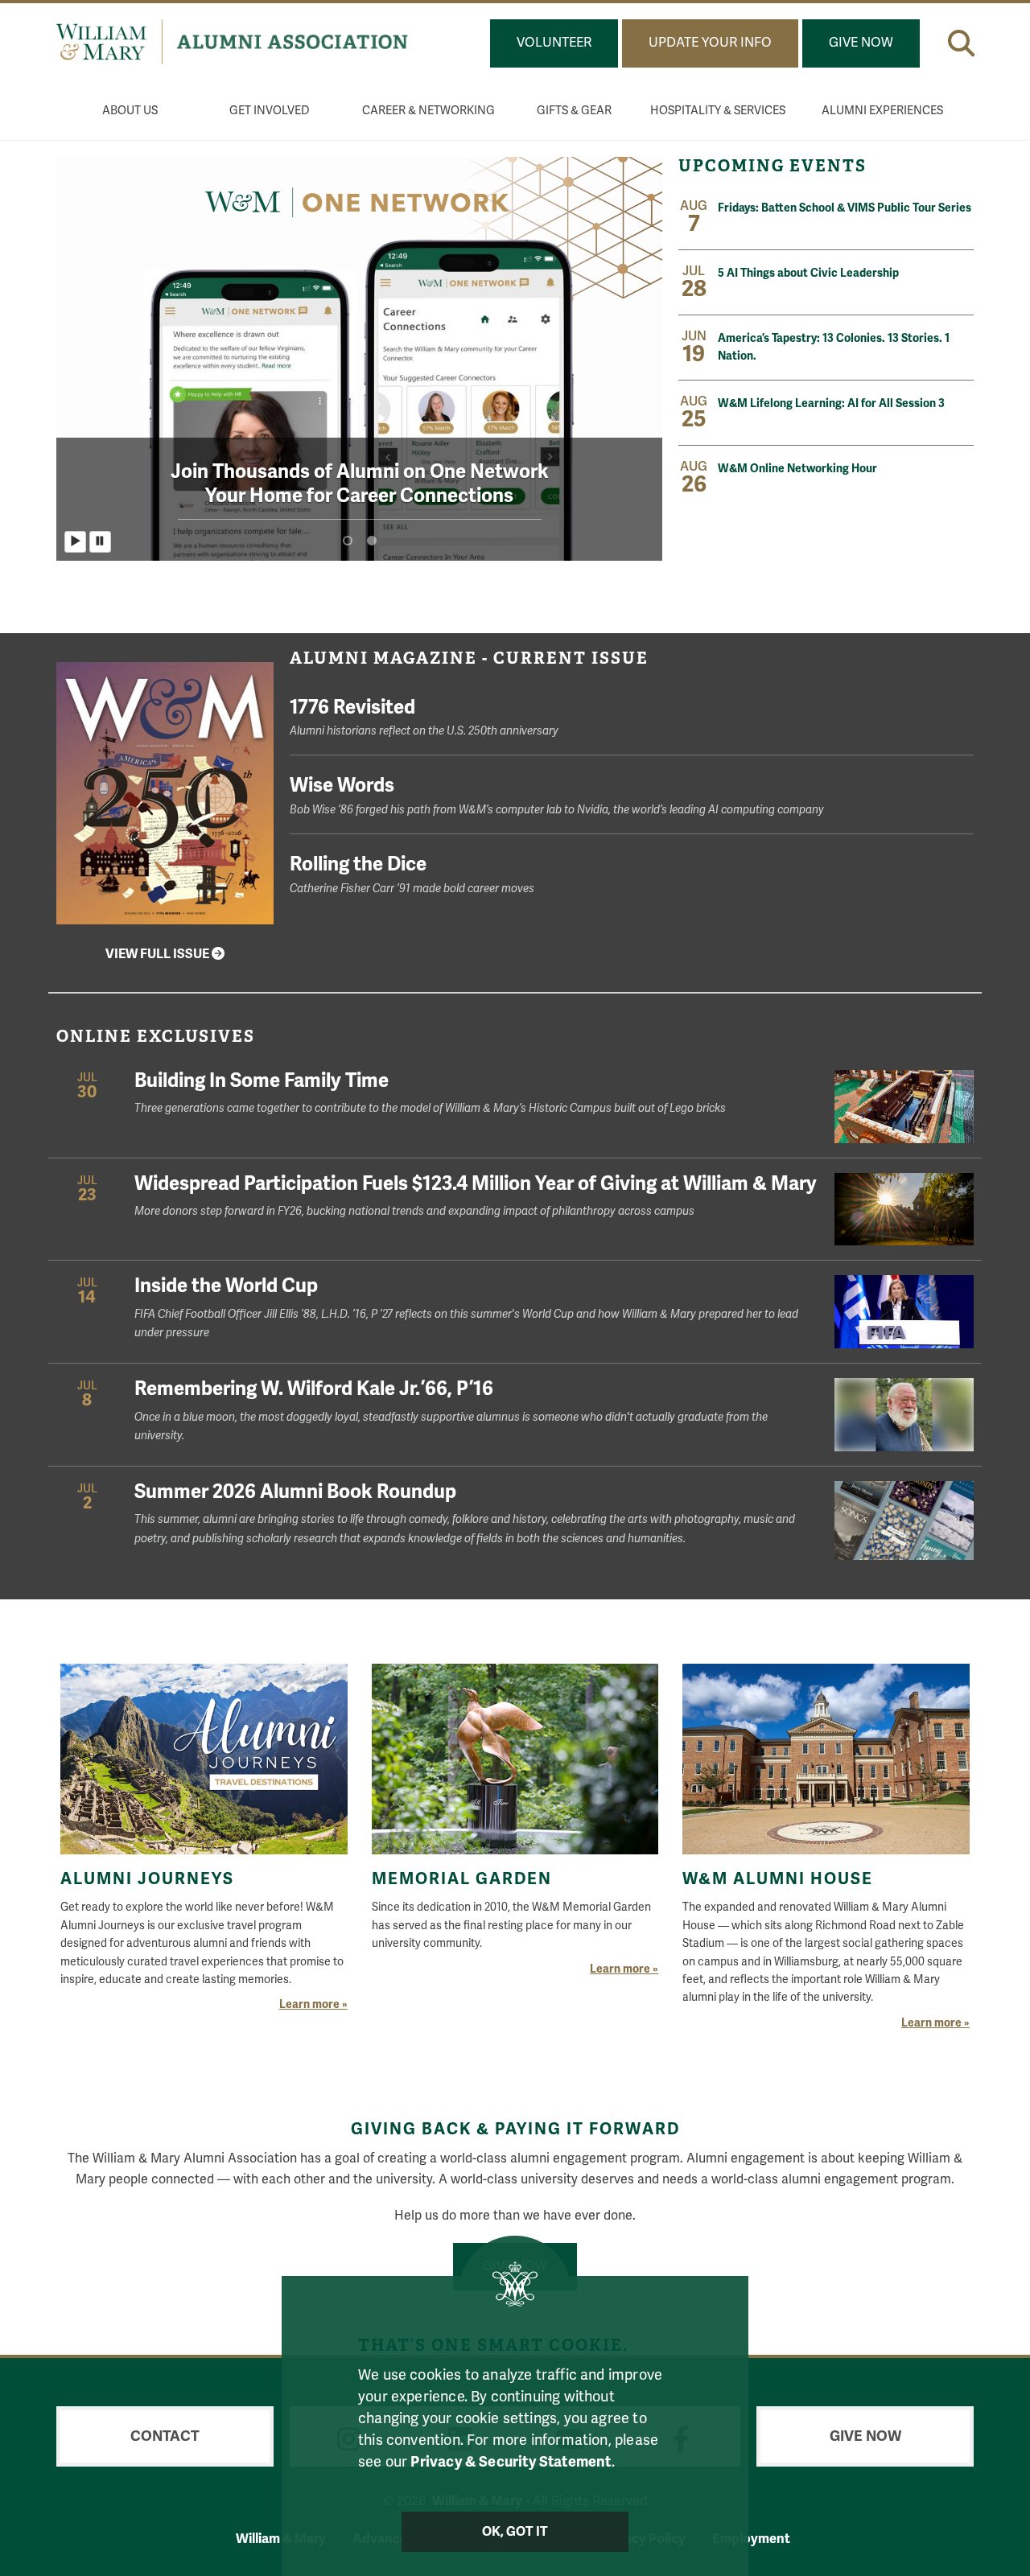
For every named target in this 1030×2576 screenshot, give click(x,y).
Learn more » (313, 2004)
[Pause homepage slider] (100, 542)
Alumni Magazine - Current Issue (469, 658)
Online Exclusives (156, 1036)
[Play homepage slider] (75, 542)
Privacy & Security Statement (511, 2462)
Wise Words (557, 794)
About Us (130, 111)
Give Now (861, 43)
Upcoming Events (775, 166)
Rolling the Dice (412, 873)
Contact (165, 2436)
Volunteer (554, 43)
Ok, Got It (515, 2532)
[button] (961, 43)
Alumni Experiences (882, 111)
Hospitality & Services (718, 111)
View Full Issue (159, 954)
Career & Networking (428, 111)
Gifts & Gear (574, 111)
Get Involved (270, 111)
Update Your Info (710, 43)
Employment (751, 2539)
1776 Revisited (424, 716)
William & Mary (281, 2539)
